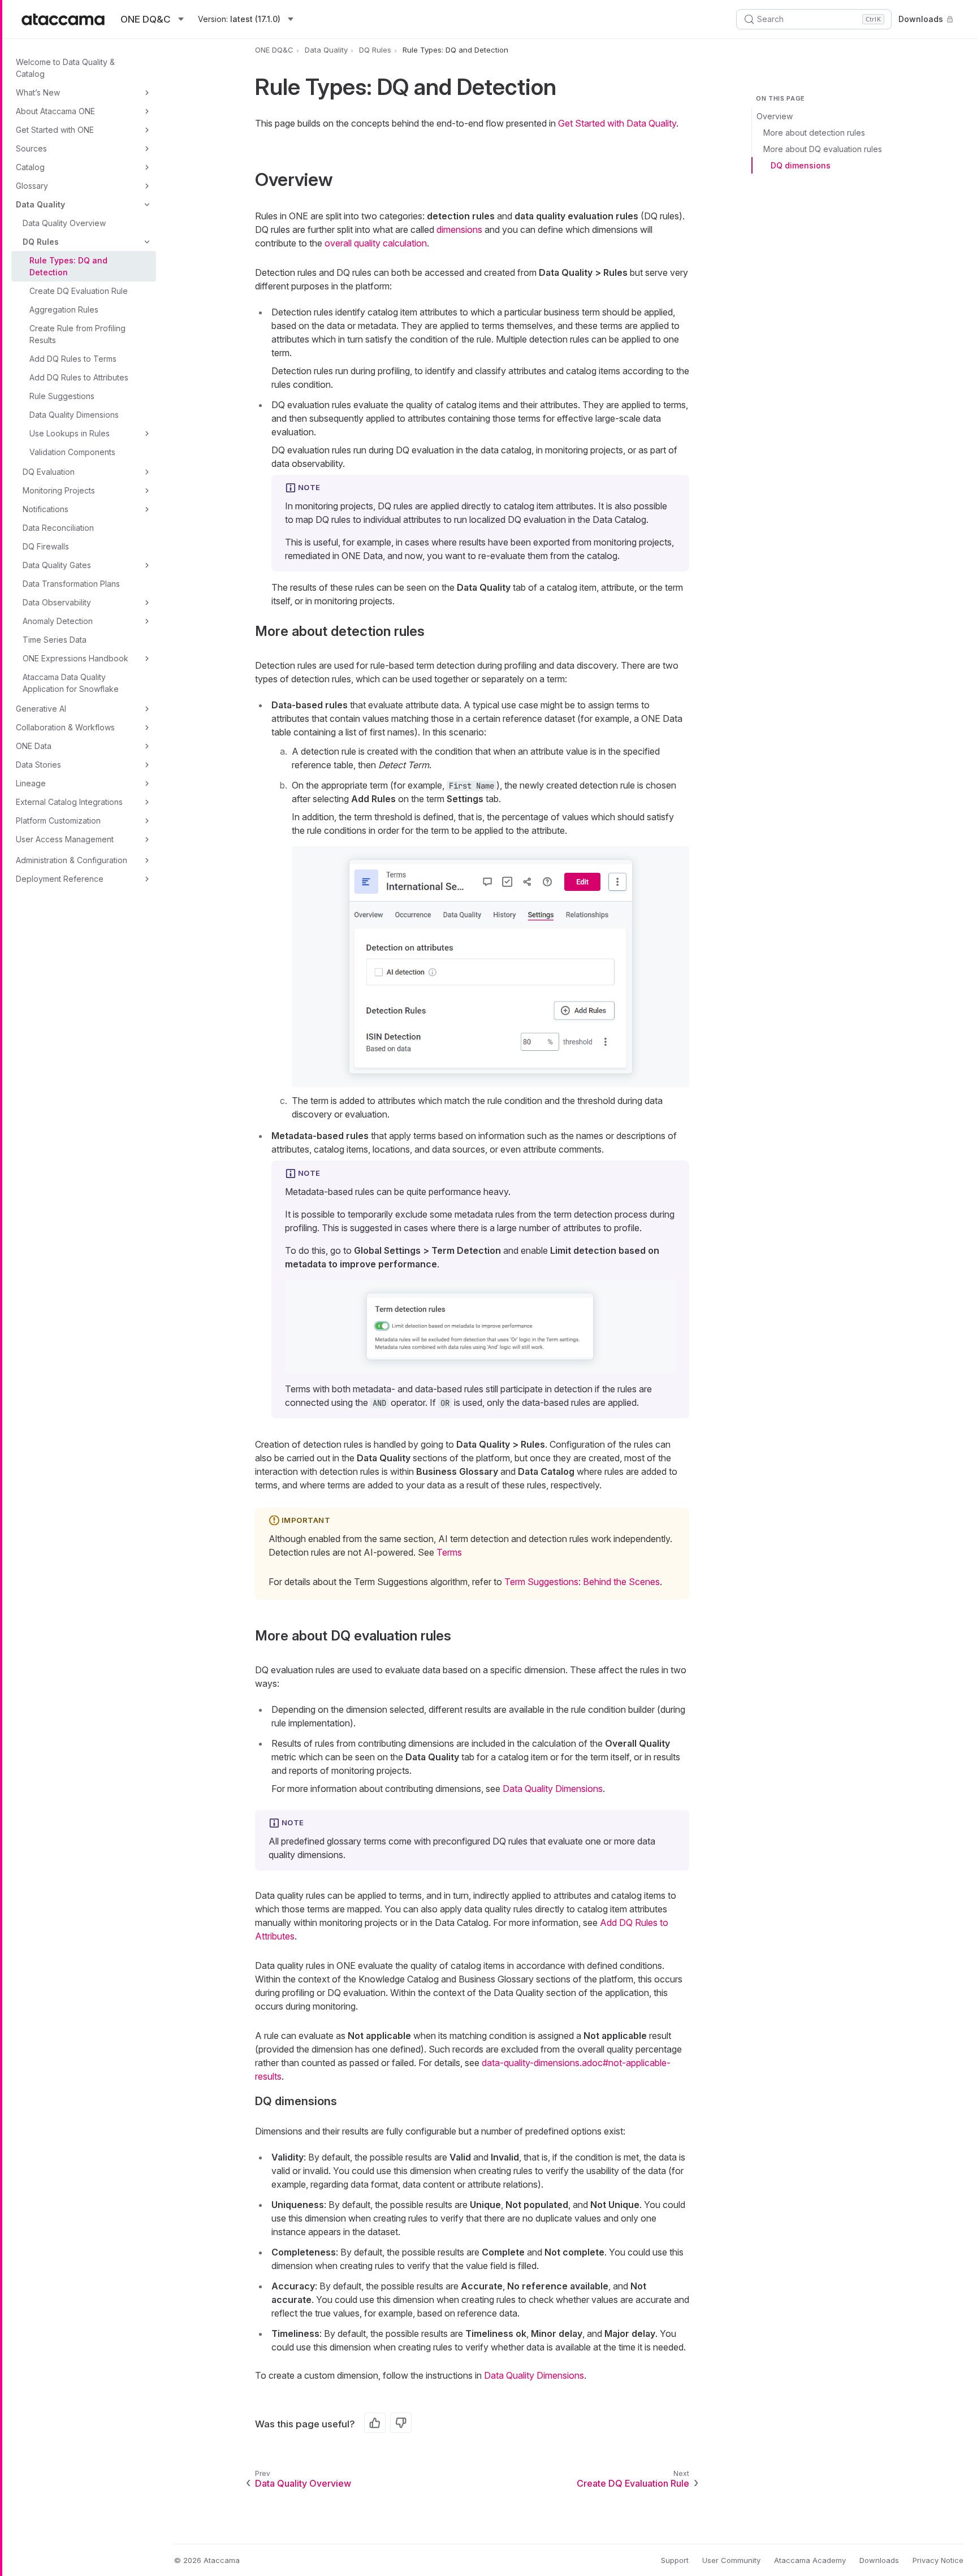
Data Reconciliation (58, 528)
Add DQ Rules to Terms (73, 359)
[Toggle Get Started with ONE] (147, 130)
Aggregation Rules (64, 309)
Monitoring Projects (59, 490)
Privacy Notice (938, 2560)
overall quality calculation (376, 243)
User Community (731, 2560)
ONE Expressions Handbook (75, 658)
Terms (449, 1552)
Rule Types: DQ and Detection (68, 266)
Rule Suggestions (62, 396)
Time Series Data (55, 640)
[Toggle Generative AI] (147, 709)
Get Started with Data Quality (617, 123)
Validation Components (72, 452)
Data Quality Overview (64, 223)
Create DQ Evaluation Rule (79, 291)
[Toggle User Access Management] (147, 839)
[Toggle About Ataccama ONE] (147, 111)
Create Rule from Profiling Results (77, 334)
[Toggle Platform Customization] (147, 821)
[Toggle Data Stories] (147, 765)
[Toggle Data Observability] (147, 603)
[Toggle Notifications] (147, 509)
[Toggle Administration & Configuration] (147, 860)
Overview (775, 116)
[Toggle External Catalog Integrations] (147, 802)
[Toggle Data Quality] (147, 205)
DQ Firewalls (46, 546)
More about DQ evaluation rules (823, 149)
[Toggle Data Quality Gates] (147, 565)
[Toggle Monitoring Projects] (147, 491)
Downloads (921, 19)
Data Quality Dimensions (74, 415)
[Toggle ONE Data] (147, 746)
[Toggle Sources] (147, 149)
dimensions (459, 230)
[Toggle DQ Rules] (147, 242)
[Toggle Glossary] (147, 186)
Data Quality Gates (57, 565)
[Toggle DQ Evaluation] (147, 472)
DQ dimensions (801, 165)
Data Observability (57, 602)
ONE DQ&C (274, 50)
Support (675, 2560)
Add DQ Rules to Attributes (79, 377)
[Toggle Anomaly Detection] (147, 621)
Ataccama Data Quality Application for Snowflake (71, 683)
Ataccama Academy (810, 2560)
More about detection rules (814, 133)
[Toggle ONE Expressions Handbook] (147, 659)
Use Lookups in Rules (70, 433)
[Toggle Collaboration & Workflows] (147, 728)
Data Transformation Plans (71, 584)
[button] (491, 967)
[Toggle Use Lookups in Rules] (147, 434)
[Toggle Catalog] (147, 167)
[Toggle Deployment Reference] (147, 879)
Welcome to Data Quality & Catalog (65, 68)
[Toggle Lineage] (147, 783)
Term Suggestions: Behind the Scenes (582, 1582)
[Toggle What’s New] (147, 93)
